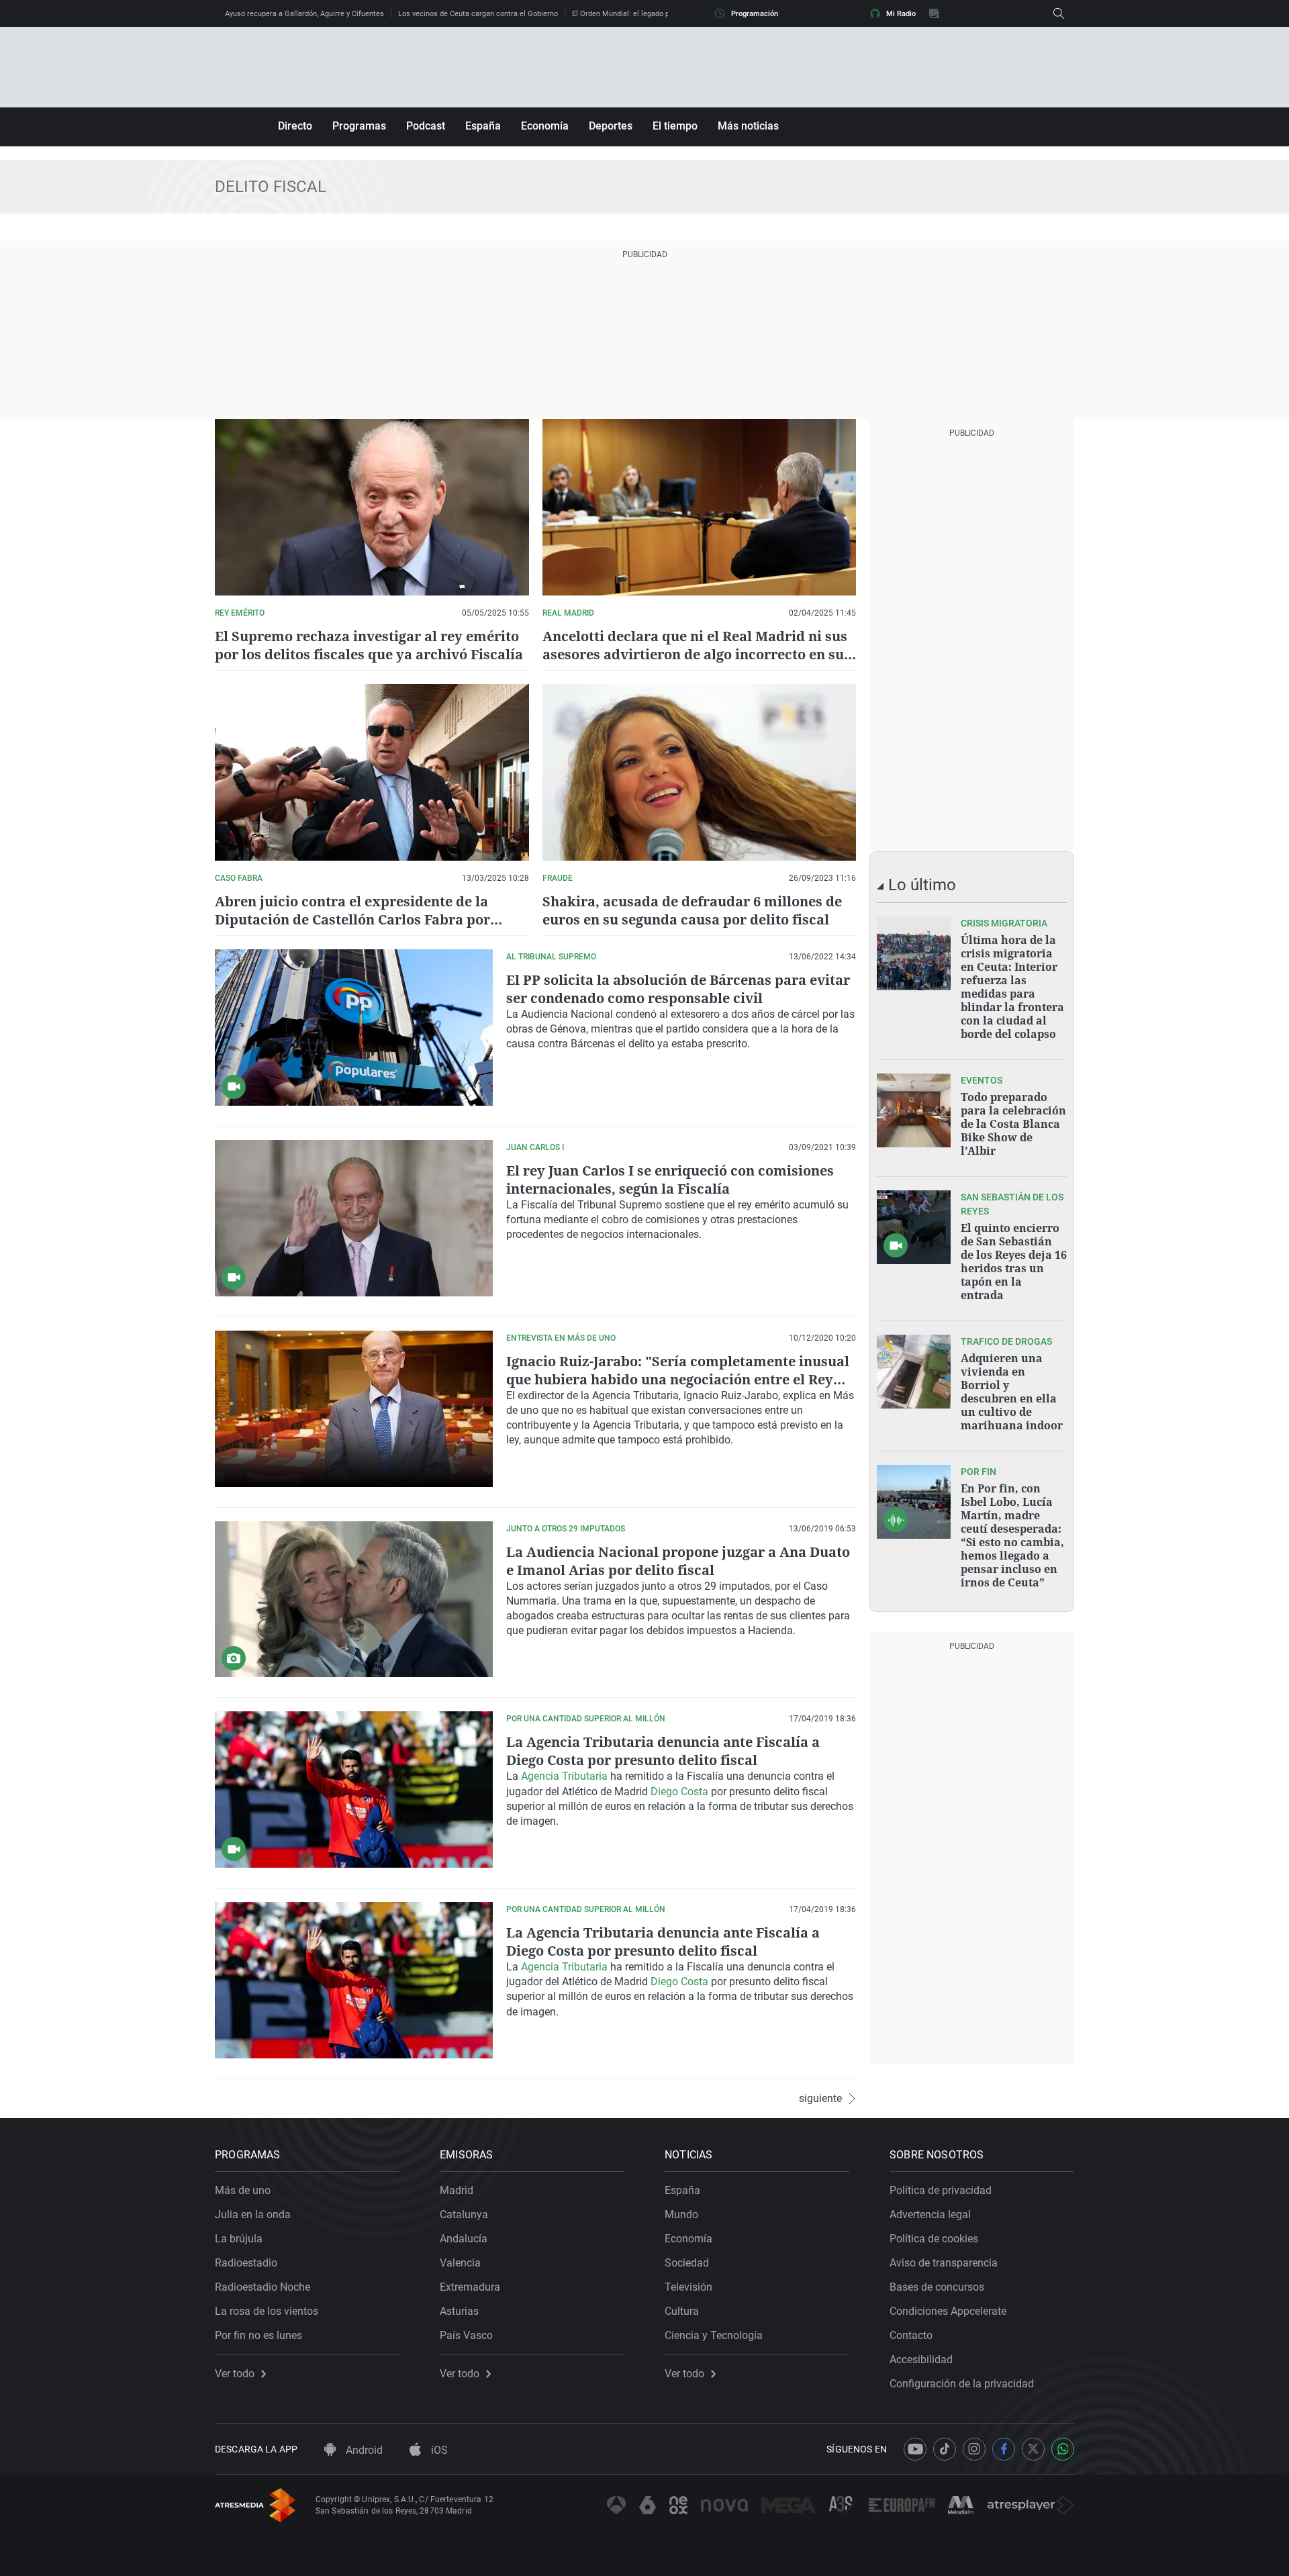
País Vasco (466, 2335)
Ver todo (235, 2374)
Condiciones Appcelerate (948, 2311)
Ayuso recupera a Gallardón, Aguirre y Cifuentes (304, 14)
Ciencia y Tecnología (714, 2335)
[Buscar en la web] (1059, 13)
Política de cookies (934, 2239)
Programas (359, 126)
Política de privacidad (941, 2190)
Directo (295, 126)
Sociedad (687, 2263)
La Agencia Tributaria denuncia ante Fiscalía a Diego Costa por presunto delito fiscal (663, 1751)
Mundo (681, 2214)
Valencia (460, 2263)
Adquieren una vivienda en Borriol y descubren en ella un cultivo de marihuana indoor (1012, 1392)
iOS (438, 2450)
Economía (545, 126)
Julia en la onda (253, 2214)
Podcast (426, 126)
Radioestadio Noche (262, 2287)
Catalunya (464, 2214)
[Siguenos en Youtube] (915, 2449)
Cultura (682, 2311)
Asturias (459, 2311)
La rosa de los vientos (267, 2311)
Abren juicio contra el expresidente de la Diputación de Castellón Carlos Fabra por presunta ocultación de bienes (352, 919)
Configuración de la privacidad (962, 2384)
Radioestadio (246, 2263)
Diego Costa (679, 1792)
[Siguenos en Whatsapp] (1063, 2449)
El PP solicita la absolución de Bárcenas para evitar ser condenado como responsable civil (678, 989)
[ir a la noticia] (914, 953)
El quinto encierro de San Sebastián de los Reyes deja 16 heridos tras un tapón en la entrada (1014, 1261)
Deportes (611, 126)
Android (363, 2450)
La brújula (239, 2239)
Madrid (457, 2190)
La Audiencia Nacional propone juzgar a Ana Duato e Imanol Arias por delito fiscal (678, 1561)
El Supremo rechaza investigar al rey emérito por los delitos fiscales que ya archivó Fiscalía (369, 645)
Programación (755, 14)
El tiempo (675, 126)
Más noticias (748, 126)
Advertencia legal (930, 2214)
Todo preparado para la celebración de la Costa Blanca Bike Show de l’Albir (1013, 1124)
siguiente (820, 2099)
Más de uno (243, 2190)
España (483, 126)
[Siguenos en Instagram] (974, 2449)
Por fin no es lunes (258, 2335)
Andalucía (464, 2239)
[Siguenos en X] (1033, 2449)
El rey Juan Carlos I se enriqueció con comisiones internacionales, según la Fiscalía (670, 1180)
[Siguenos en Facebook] (1004, 2449)
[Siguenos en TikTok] (945, 2449)
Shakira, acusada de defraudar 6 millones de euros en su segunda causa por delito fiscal (692, 910)
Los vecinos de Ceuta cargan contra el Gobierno (478, 14)
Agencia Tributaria (564, 1776)
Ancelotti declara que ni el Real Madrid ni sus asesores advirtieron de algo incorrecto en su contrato (695, 654)
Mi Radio (901, 14)
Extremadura (470, 2287)
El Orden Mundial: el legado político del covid (647, 14)
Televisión (688, 2287)
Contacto (911, 2335)
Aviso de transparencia (944, 2263)
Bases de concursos (937, 2287)
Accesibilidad (921, 2359)
